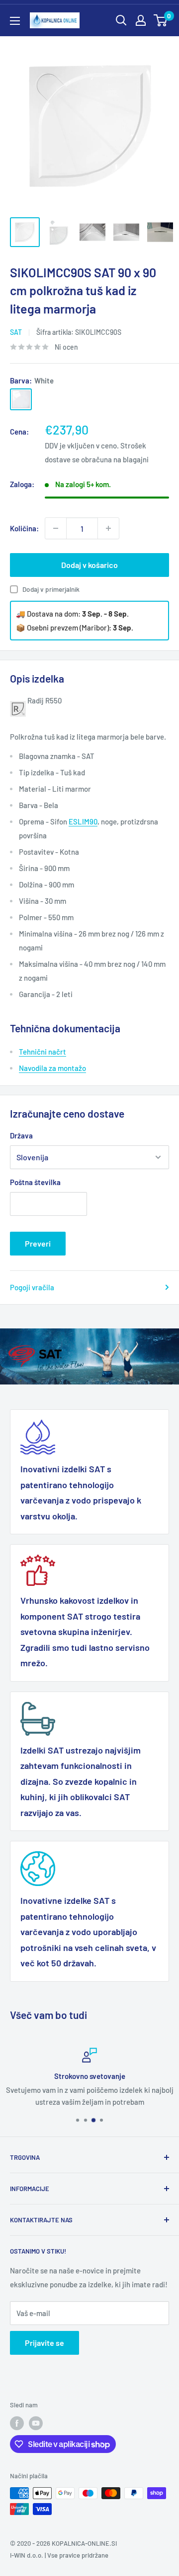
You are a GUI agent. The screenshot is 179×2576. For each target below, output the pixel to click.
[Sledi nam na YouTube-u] (36, 2423)
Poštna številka (35, 1182)
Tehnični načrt (43, 1052)
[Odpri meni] (15, 21)
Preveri (38, 1243)
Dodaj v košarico (89, 565)
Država (21, 1135)
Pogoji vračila (32, 1287)
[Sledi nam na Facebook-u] (17, 2423)
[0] (161, 20)
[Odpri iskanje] (121, 20)
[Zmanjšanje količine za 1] (56, 528)
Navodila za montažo (52, 1068)
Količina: (24, 528)
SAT (16, 332)
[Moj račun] (141, 20)
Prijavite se (45, 2343)
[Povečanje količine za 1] (108, 528)
